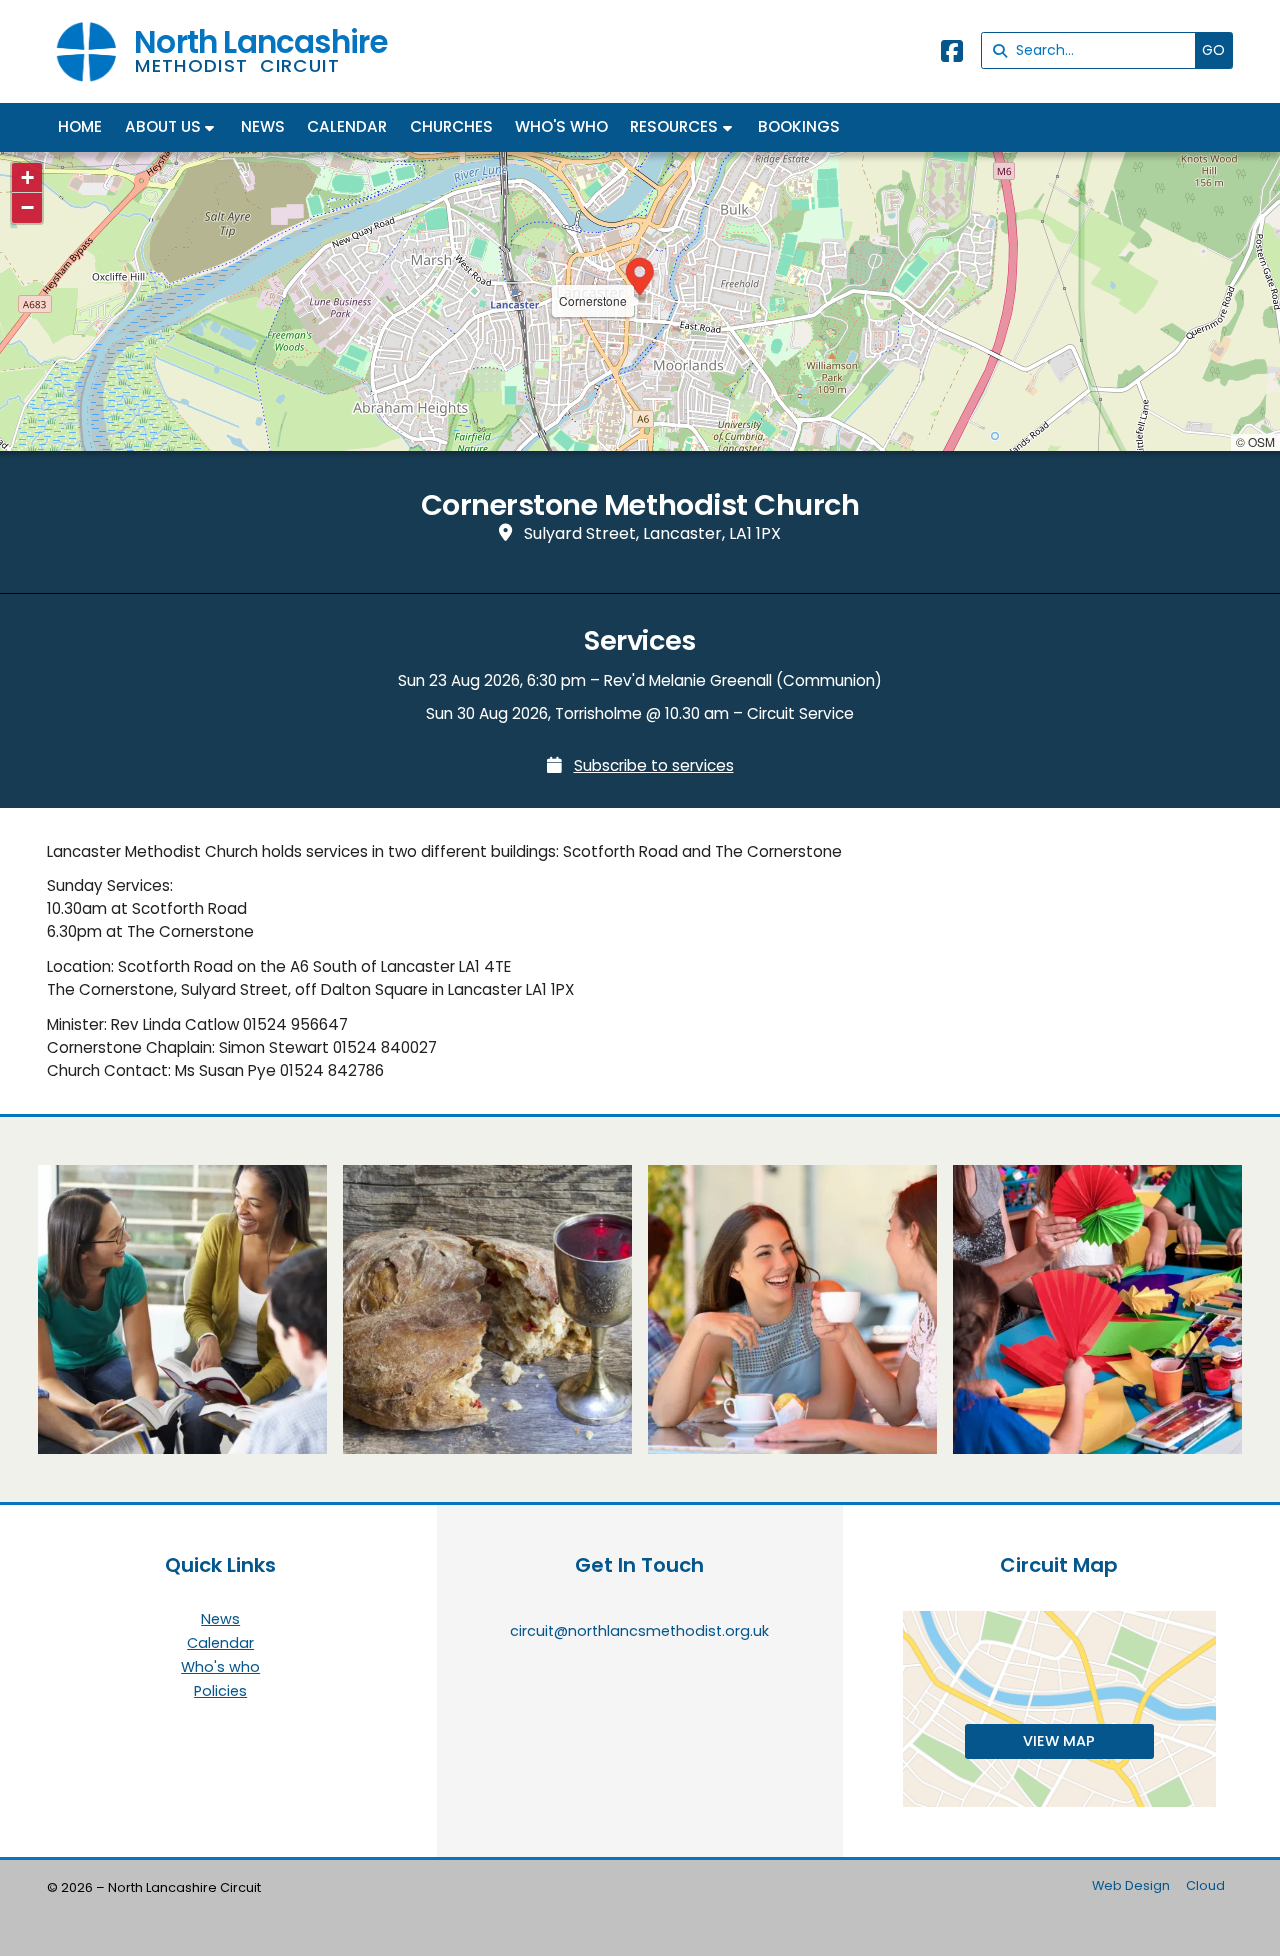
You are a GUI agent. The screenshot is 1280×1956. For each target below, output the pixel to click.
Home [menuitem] (80, 126)
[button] (640, 279)
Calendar (220, 1644)
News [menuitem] (263, 126)
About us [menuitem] (163, 126)
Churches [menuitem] (451, 126)
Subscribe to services (654, 765)
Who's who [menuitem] (561, 126)
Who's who (220, 1668)
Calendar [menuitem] (347, 126)
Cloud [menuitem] (1205, 1885)
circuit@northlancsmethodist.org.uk (639, 1631)
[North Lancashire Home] (87, 51)
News (220, 1620)
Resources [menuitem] (674, 126)
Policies (220, 1691)
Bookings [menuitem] (799, 126)
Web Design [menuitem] (1131, 1885)
